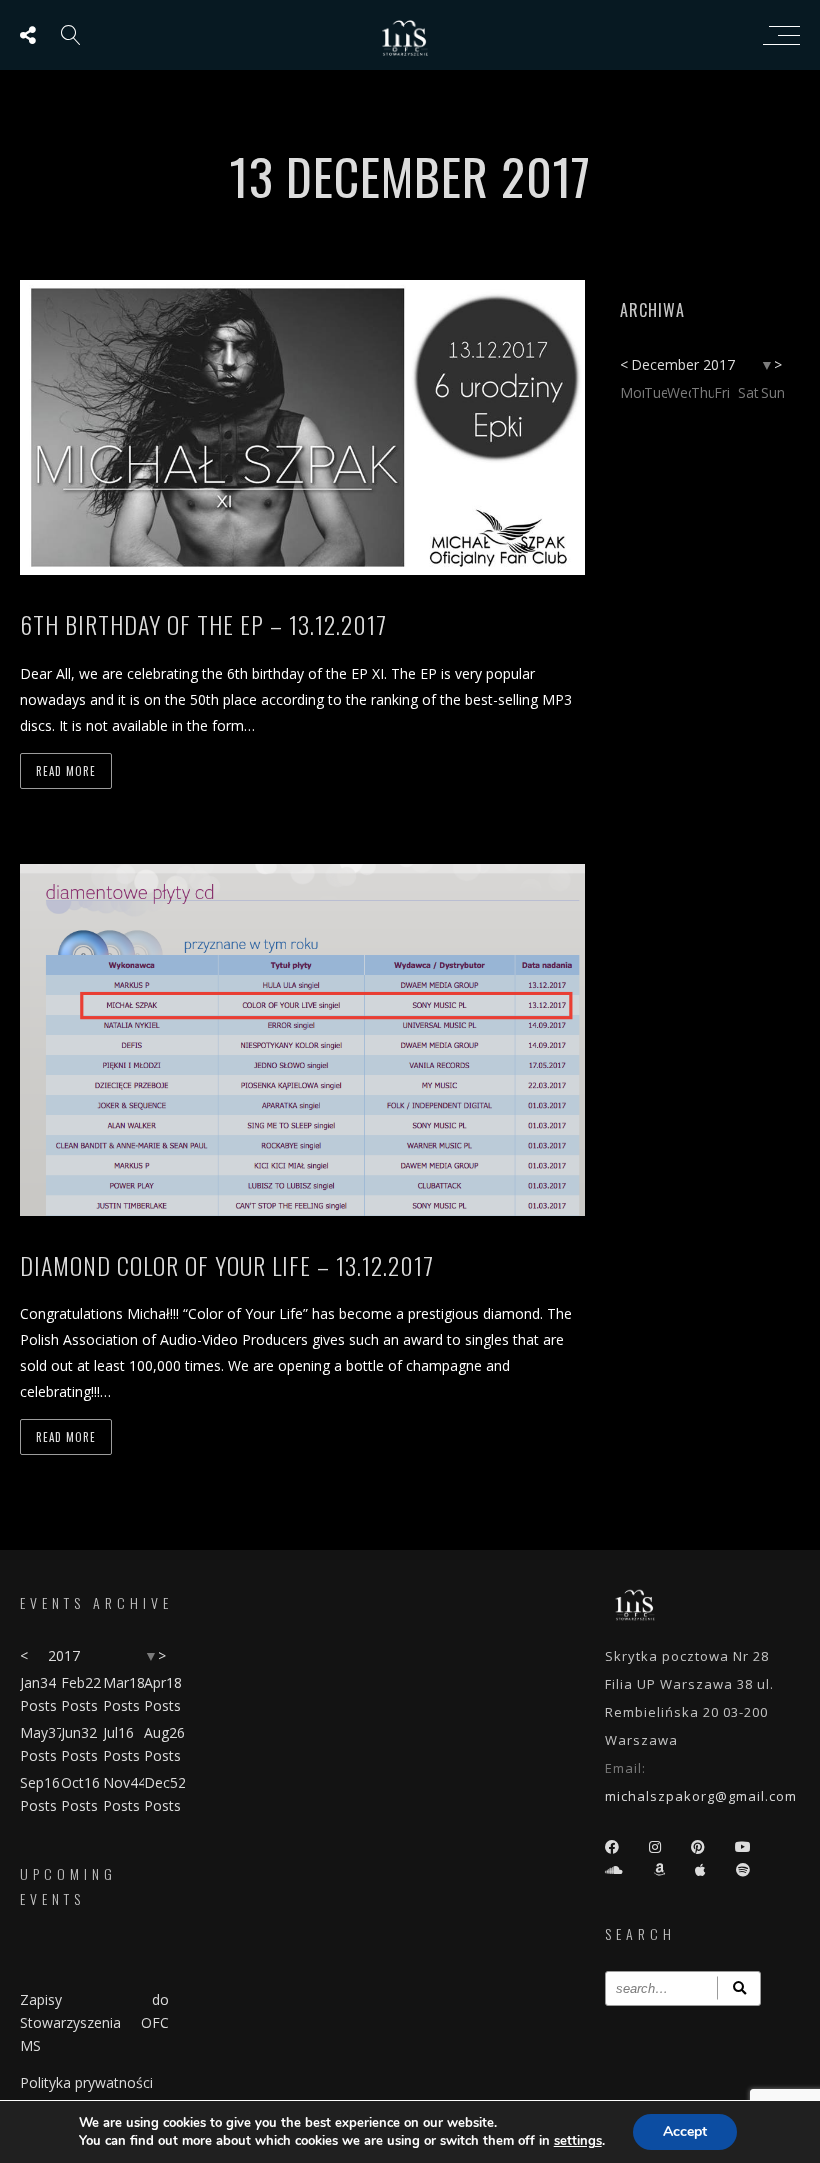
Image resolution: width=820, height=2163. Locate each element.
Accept (685, 2131)
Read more (66, 771)
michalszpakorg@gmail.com (701, 1796)
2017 (64, 1655)
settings (578, 2141)
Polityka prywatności (86, 2082)
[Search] (739, 1988)
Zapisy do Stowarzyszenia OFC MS (94, 2022)
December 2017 (683, 364)
